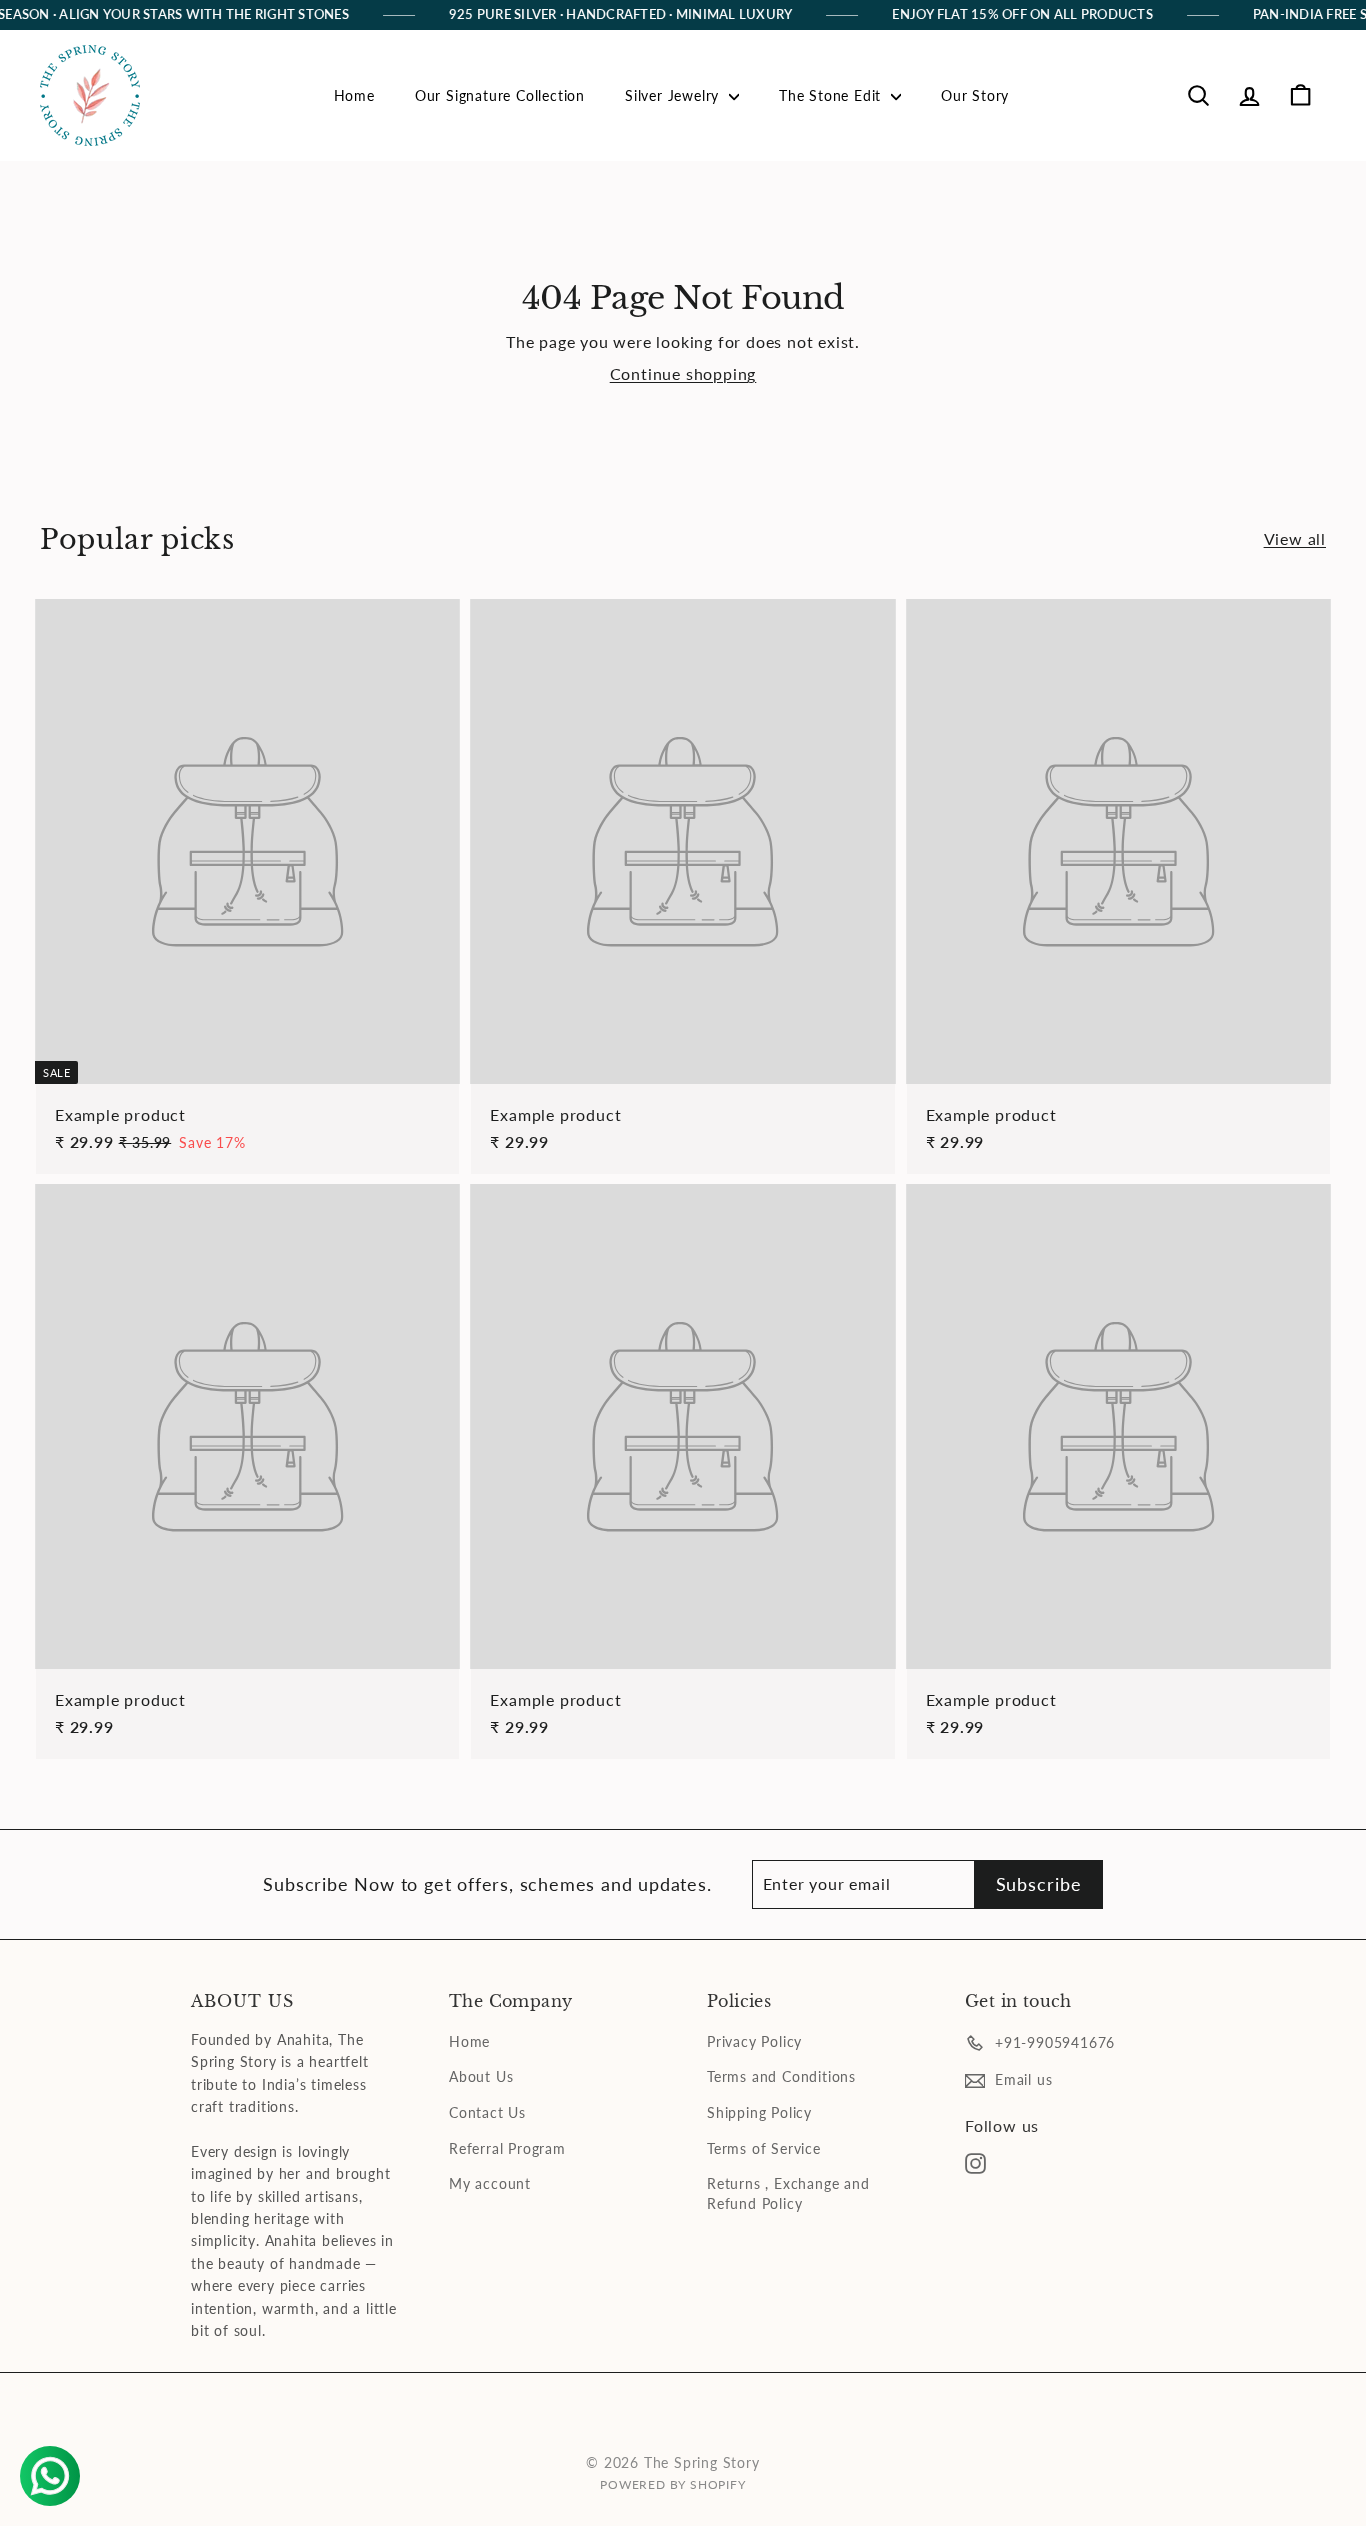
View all (1295, 538)
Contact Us (487, 2112)
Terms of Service (764, 2148)
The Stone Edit (832, 95)
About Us (481, 2076)
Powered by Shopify (672, 2484)
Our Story (975, 95)
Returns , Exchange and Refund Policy (788, 2193)
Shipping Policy (759, 2112)
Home (354, 95)
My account (490, 2183)
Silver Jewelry (674, 95)
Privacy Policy (754, 2041)
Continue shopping (683, 373)
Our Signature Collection (500, 95)
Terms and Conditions (781, 2076)
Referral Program (507, 2148)
